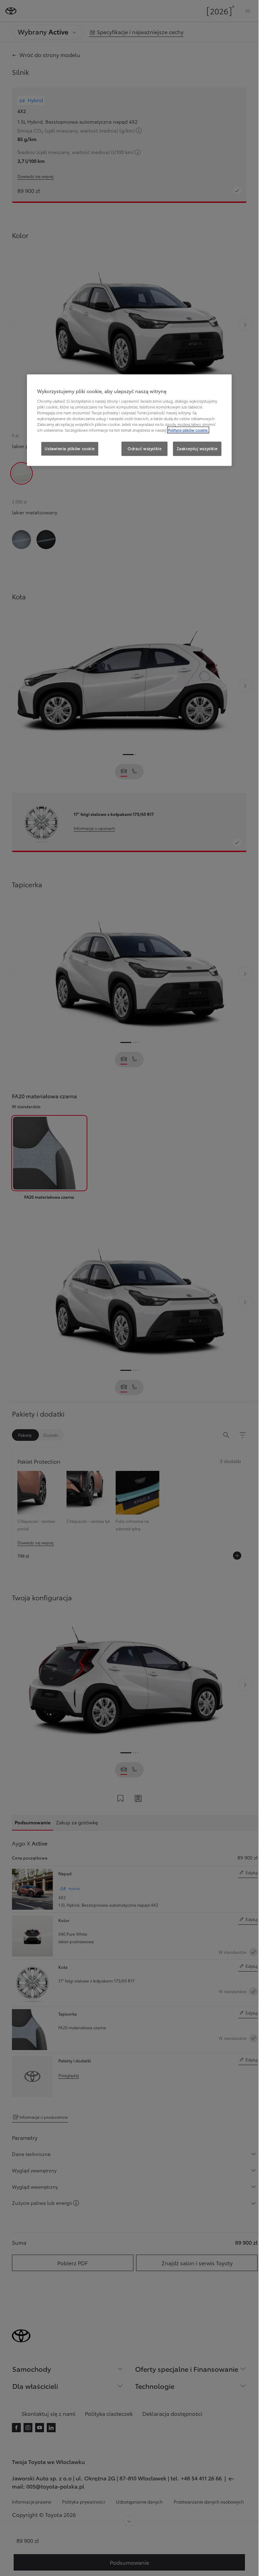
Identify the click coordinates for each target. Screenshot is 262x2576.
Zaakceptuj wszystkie (197, 449)
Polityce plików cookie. (188, 430)
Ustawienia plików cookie (70, 449)
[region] (129, 420)
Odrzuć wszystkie (144, 449)
